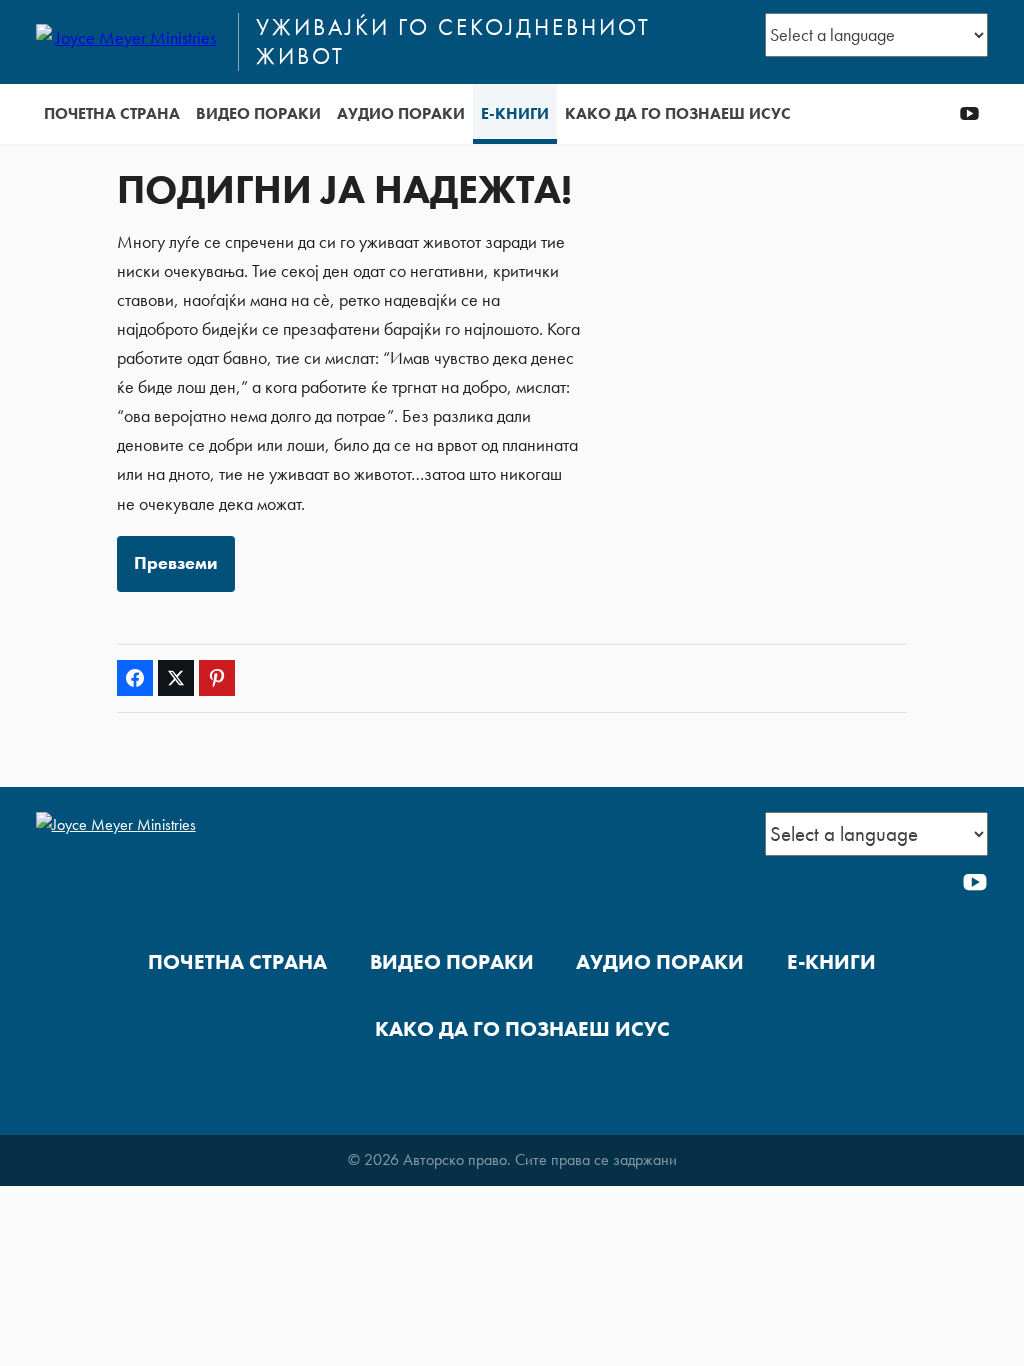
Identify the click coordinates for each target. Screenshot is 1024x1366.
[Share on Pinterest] (217, 678)
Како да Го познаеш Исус (678, 113)
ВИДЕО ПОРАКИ (258, 113)
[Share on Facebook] (135, 678)
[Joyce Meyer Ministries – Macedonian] (128, 42)
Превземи (175, 563)
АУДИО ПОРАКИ (401, 113)
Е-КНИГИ (515, 113)
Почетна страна (112, 113)
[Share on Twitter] (176, 678)
